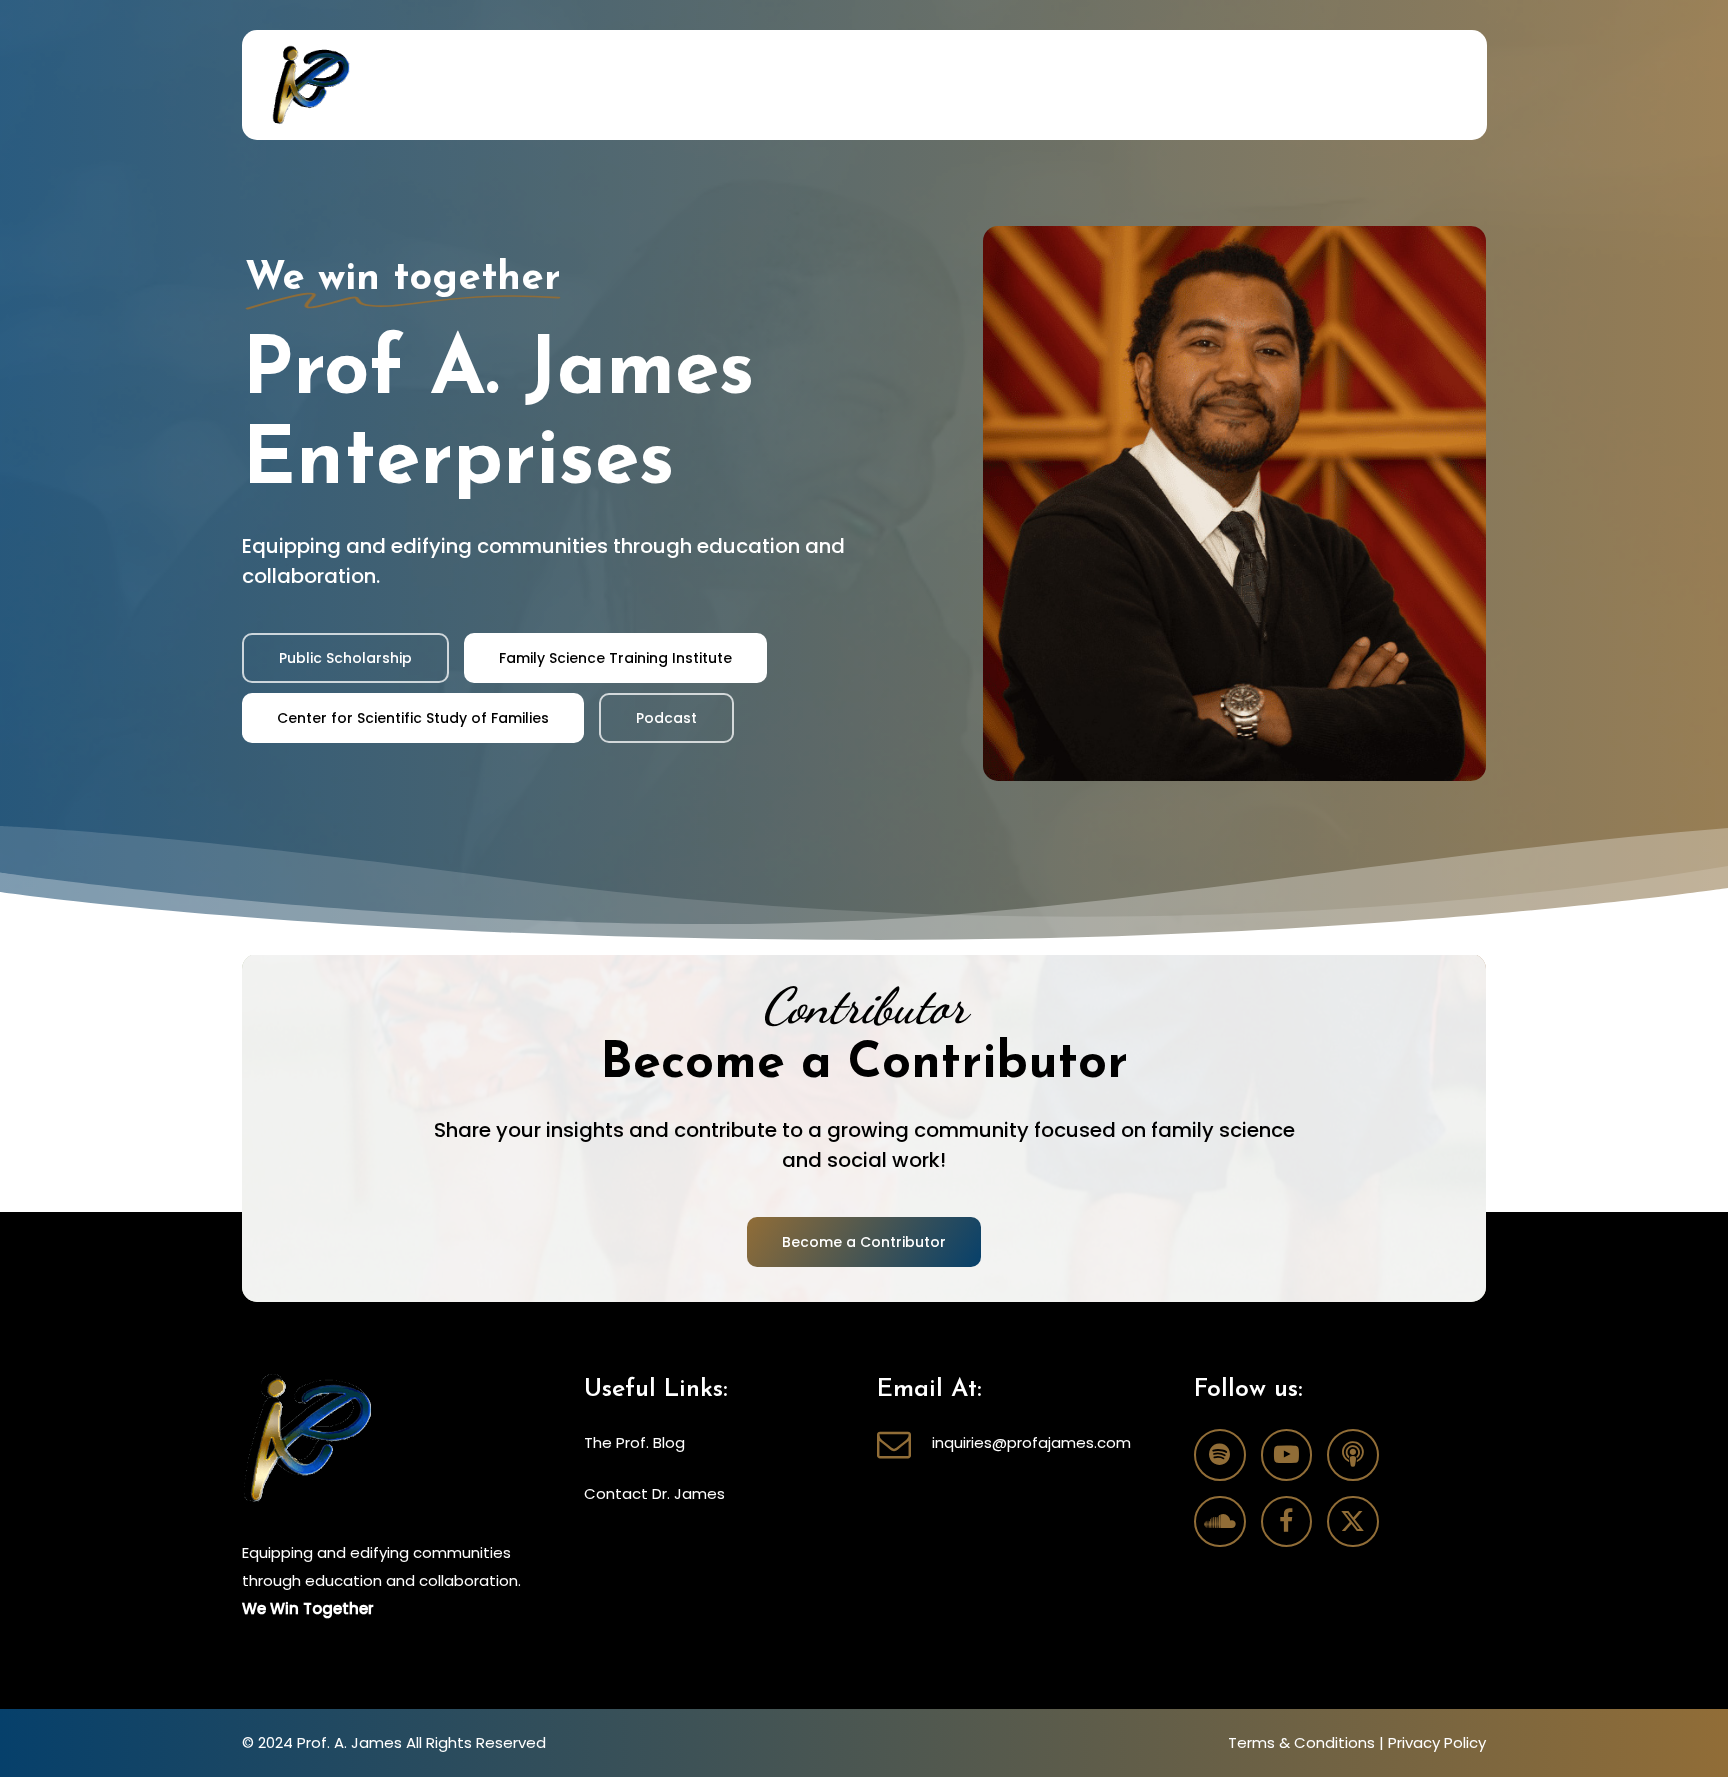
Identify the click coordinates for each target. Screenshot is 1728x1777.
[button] (345, 658)
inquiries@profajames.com (1031, 1442)
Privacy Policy (1437, 1742)
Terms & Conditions (1301, 1742)
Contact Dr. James (654, 1493)
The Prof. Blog (634, 1442)
